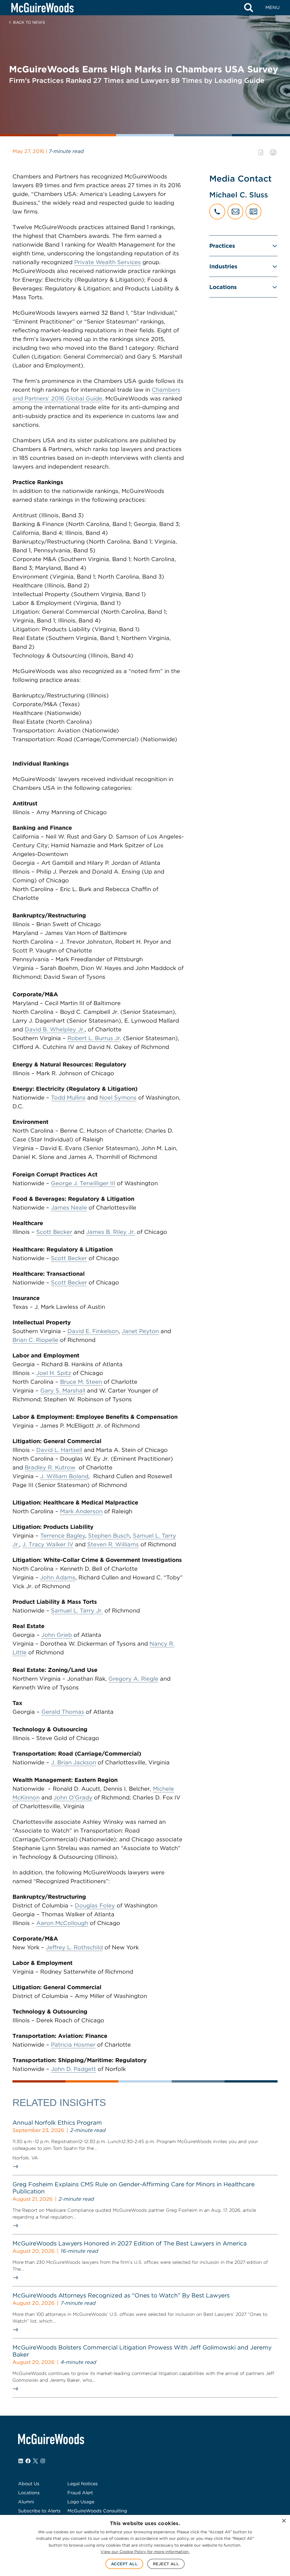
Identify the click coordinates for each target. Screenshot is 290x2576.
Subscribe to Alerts (39, 2511)
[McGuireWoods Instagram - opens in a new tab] (43, 2461)
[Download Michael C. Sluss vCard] (253, 212)
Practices (222, 246)
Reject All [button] (166, 2564)
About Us (29, 2484)
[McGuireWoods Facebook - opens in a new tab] (28, 2461)
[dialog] (145, 2545)
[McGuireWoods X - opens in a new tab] (35, 2461)
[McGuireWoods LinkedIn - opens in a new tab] (21, 2461)
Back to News (29, 22)
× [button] (284, 2521)
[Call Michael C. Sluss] (217, 212)
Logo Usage (81, 2502)
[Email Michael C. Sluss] (235, 212)
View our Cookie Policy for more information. (145, 2552)
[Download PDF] (261, 152)
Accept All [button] (124, 2564)
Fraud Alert (80, 2493)
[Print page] (273, 152)
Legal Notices (83, 2484)
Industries (223, 266)
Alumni (26, 2502)
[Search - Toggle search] (249, 8)
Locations (223, 287)
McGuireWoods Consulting (97, 2511)
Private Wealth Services (107, 262)
